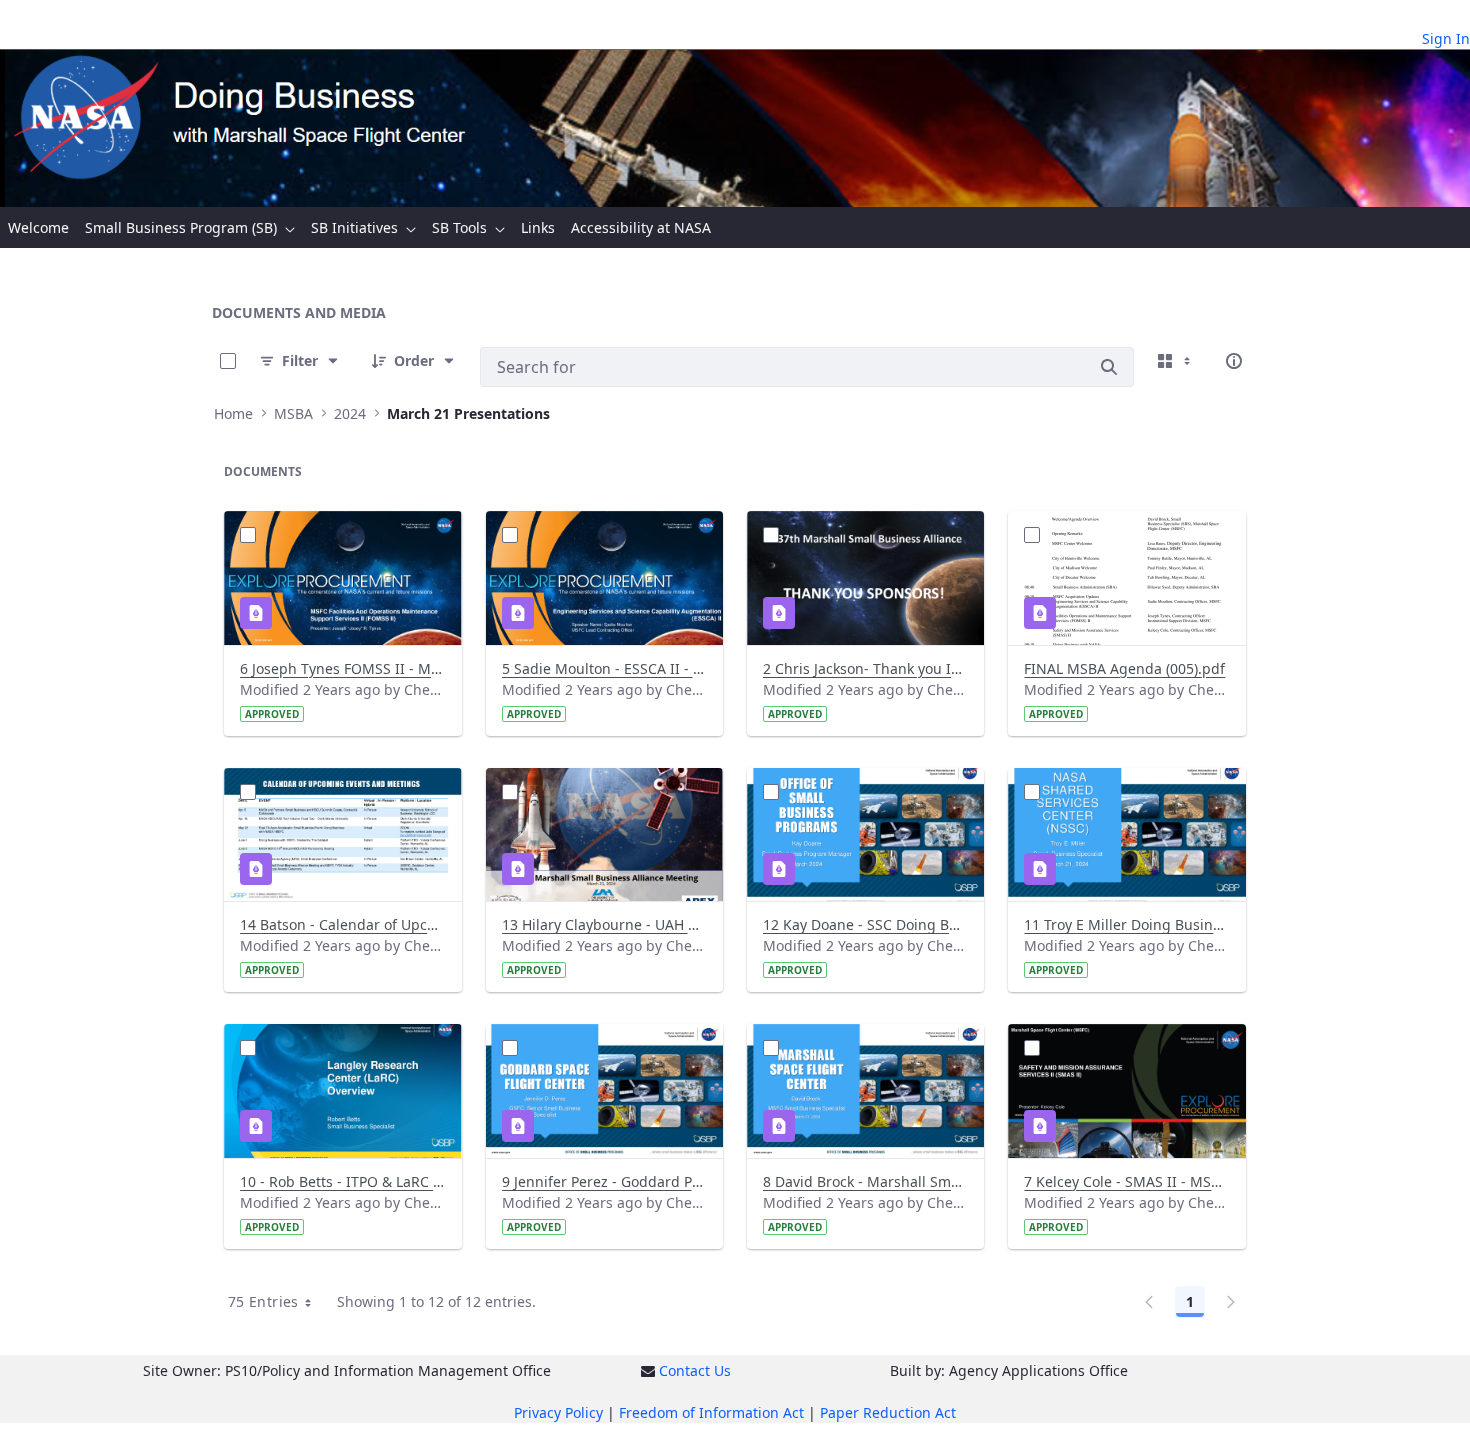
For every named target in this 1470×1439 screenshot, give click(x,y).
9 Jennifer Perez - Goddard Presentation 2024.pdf (604, 1181)
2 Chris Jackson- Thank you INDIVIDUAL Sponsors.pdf (865, 668)
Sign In (1446, 38)
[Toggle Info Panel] (1234, 361)
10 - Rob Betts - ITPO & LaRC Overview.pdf (342, 1181)
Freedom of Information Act (711, 1412)
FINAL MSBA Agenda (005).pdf (1124, 668)
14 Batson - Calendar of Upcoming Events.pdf (342, 924)
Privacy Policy (558, 1412)
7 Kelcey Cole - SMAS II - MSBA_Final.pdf (1126, 1181)
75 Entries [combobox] (263, 1301)
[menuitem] (38, 227)
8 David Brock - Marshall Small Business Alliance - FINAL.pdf (865, 1181)
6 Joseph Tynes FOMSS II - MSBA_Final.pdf (342, 668)
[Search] (1109, 367)
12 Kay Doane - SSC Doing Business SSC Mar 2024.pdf (865, 924)
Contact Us (695, 1370)
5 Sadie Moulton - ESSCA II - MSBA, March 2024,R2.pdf (604, 668)
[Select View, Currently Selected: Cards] (1176, 361)
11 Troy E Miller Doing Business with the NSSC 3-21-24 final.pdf (1126, 924)
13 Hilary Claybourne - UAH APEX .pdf (604, 924)
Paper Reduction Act (888, 1412)
